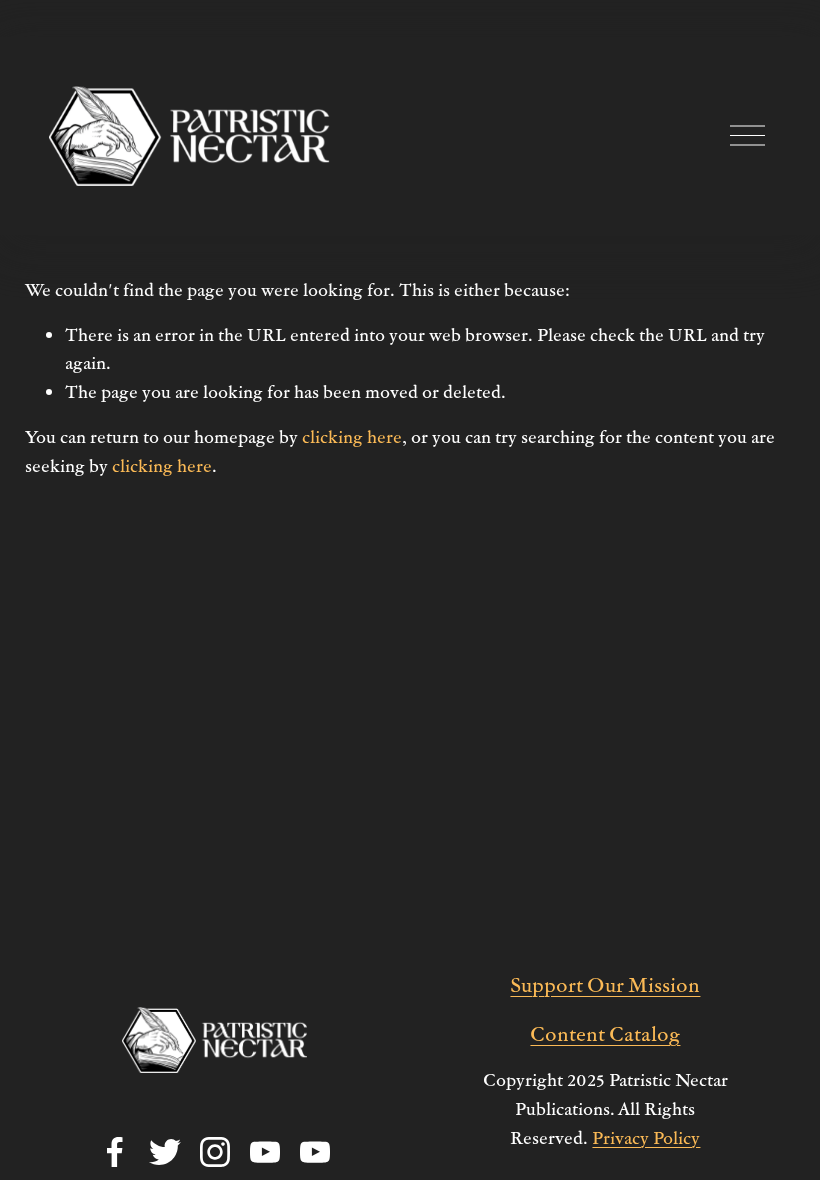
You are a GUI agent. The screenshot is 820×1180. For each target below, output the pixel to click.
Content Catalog (605, 1033)
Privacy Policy (646, 1137)
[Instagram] (215, 1152)
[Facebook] (115, 1152)
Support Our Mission (605, 984)
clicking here (352, 436)
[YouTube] (265, 1152)
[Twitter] (165, 1152)
